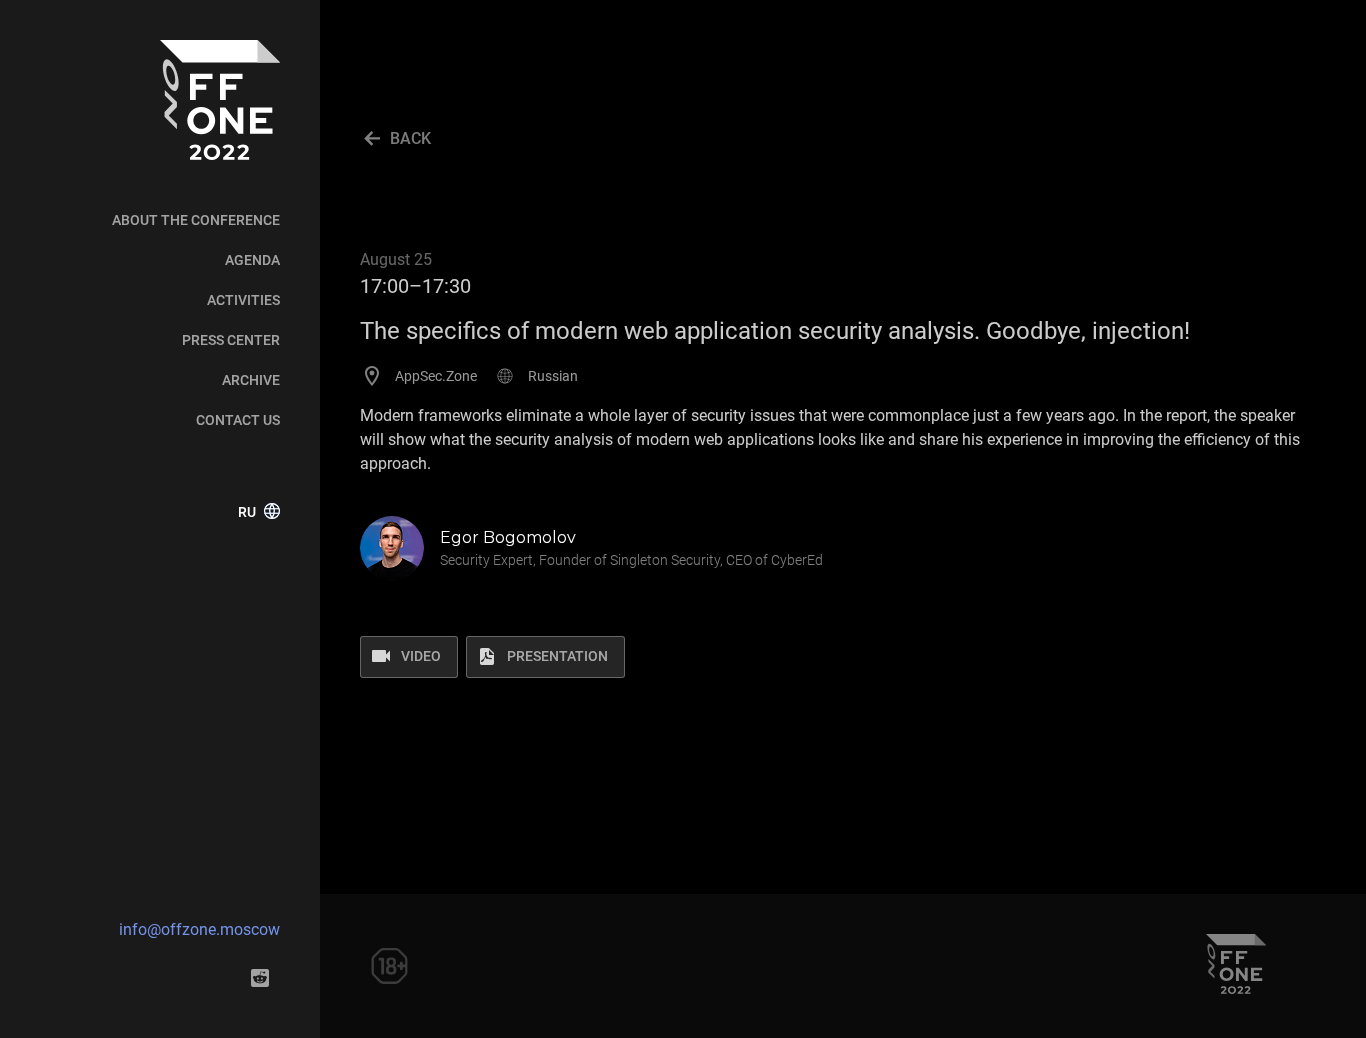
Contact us (238, 420)
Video (421, 656)
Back (410, 138)
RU (247, 512)
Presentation (557, 656)
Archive (251, 380)
